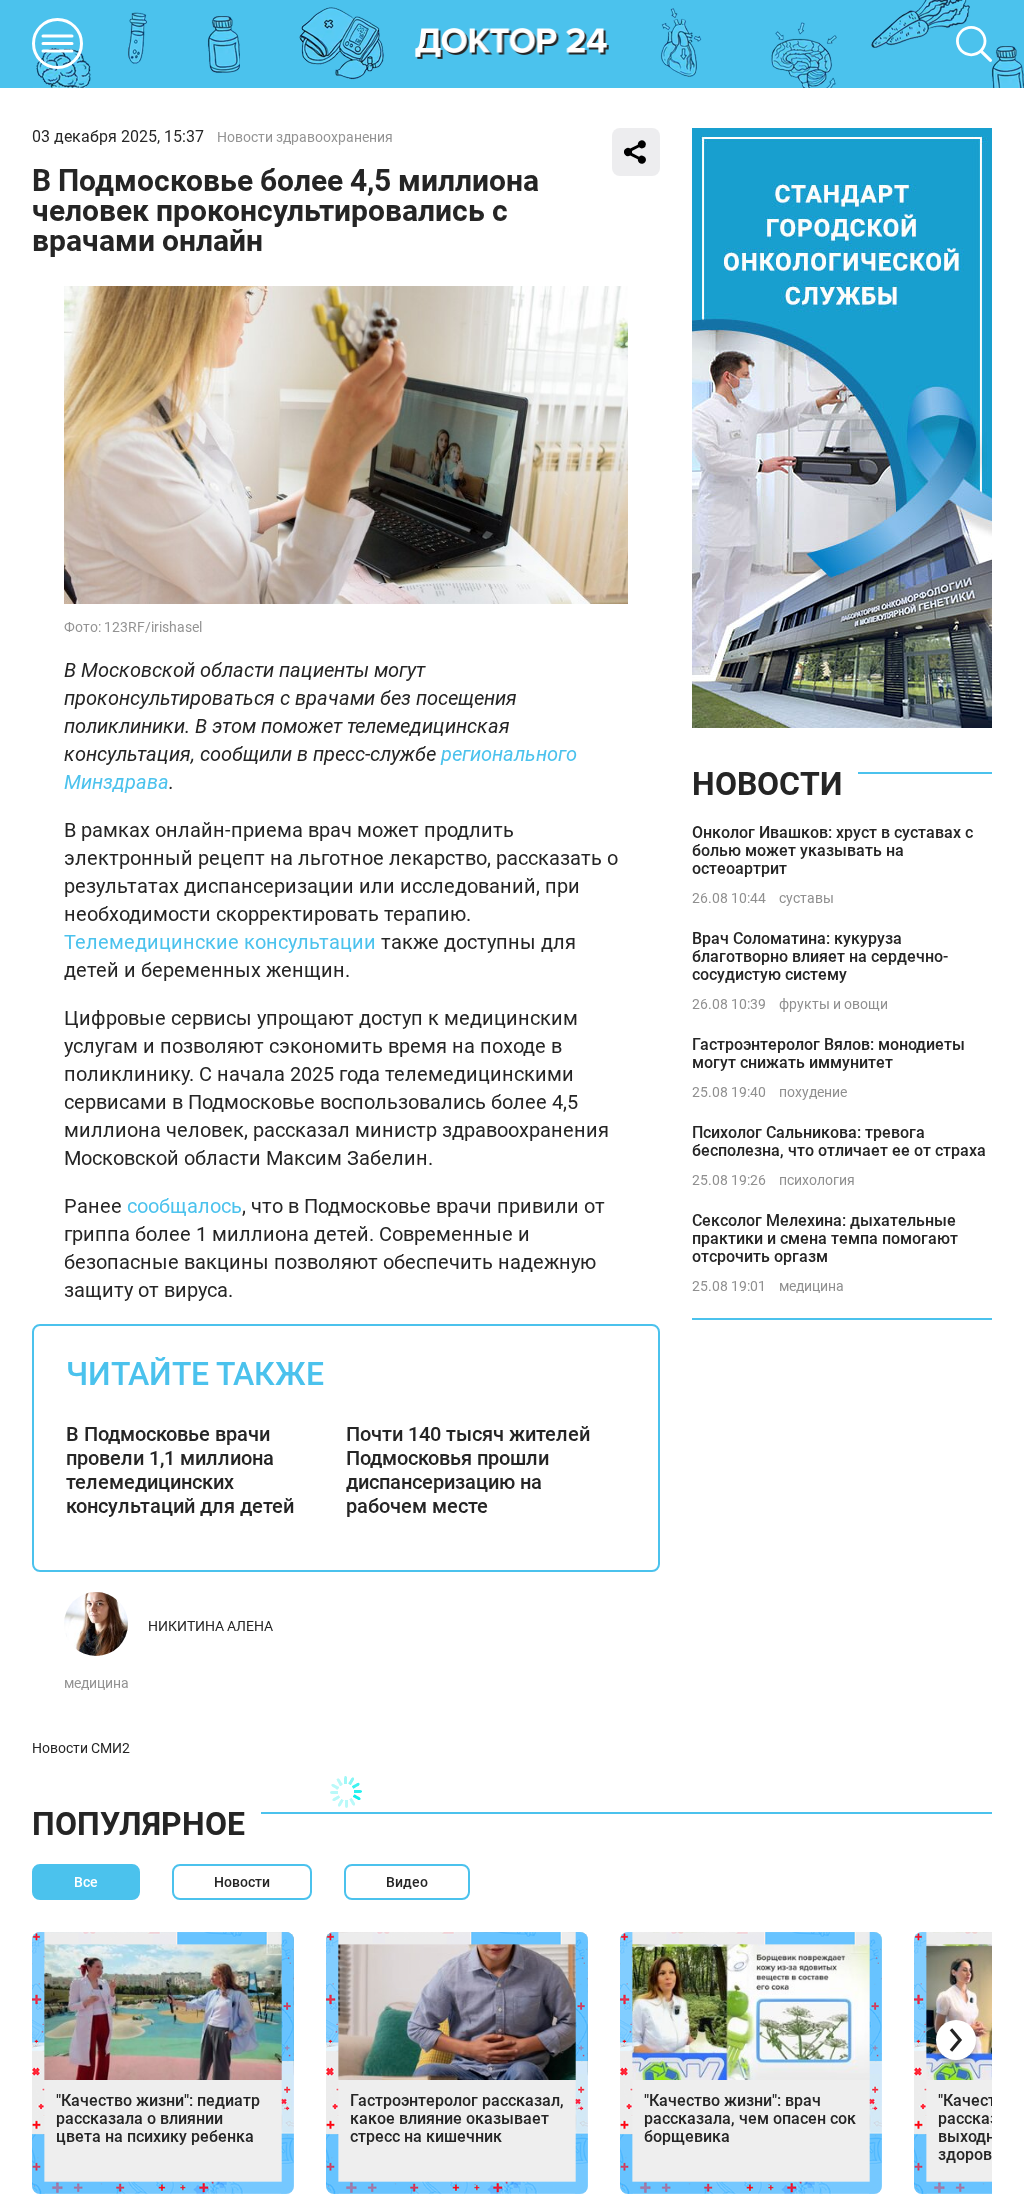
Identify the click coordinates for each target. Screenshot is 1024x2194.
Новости (767, 784)
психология (817, 1180)
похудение (813, 1092)
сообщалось (184, 1206)
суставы (806, 898)
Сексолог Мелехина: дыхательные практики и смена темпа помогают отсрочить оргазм (825, 1238)
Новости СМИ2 (81, 1748)
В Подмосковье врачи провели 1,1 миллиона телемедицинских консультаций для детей (180, 1470)
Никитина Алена (210, 1626)
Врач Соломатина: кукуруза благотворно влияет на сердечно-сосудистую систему (820, 956)
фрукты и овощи (833, 1004)
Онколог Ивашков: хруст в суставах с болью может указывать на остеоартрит (832, 850)
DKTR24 (512, 44)
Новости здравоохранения (305, 137)
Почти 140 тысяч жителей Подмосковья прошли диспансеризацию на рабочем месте (468, 1470)
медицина (96, 1683)
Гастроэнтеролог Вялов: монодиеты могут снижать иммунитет (828, 1053)
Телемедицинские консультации (220, 942)
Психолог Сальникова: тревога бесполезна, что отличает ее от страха (839, 1141)
